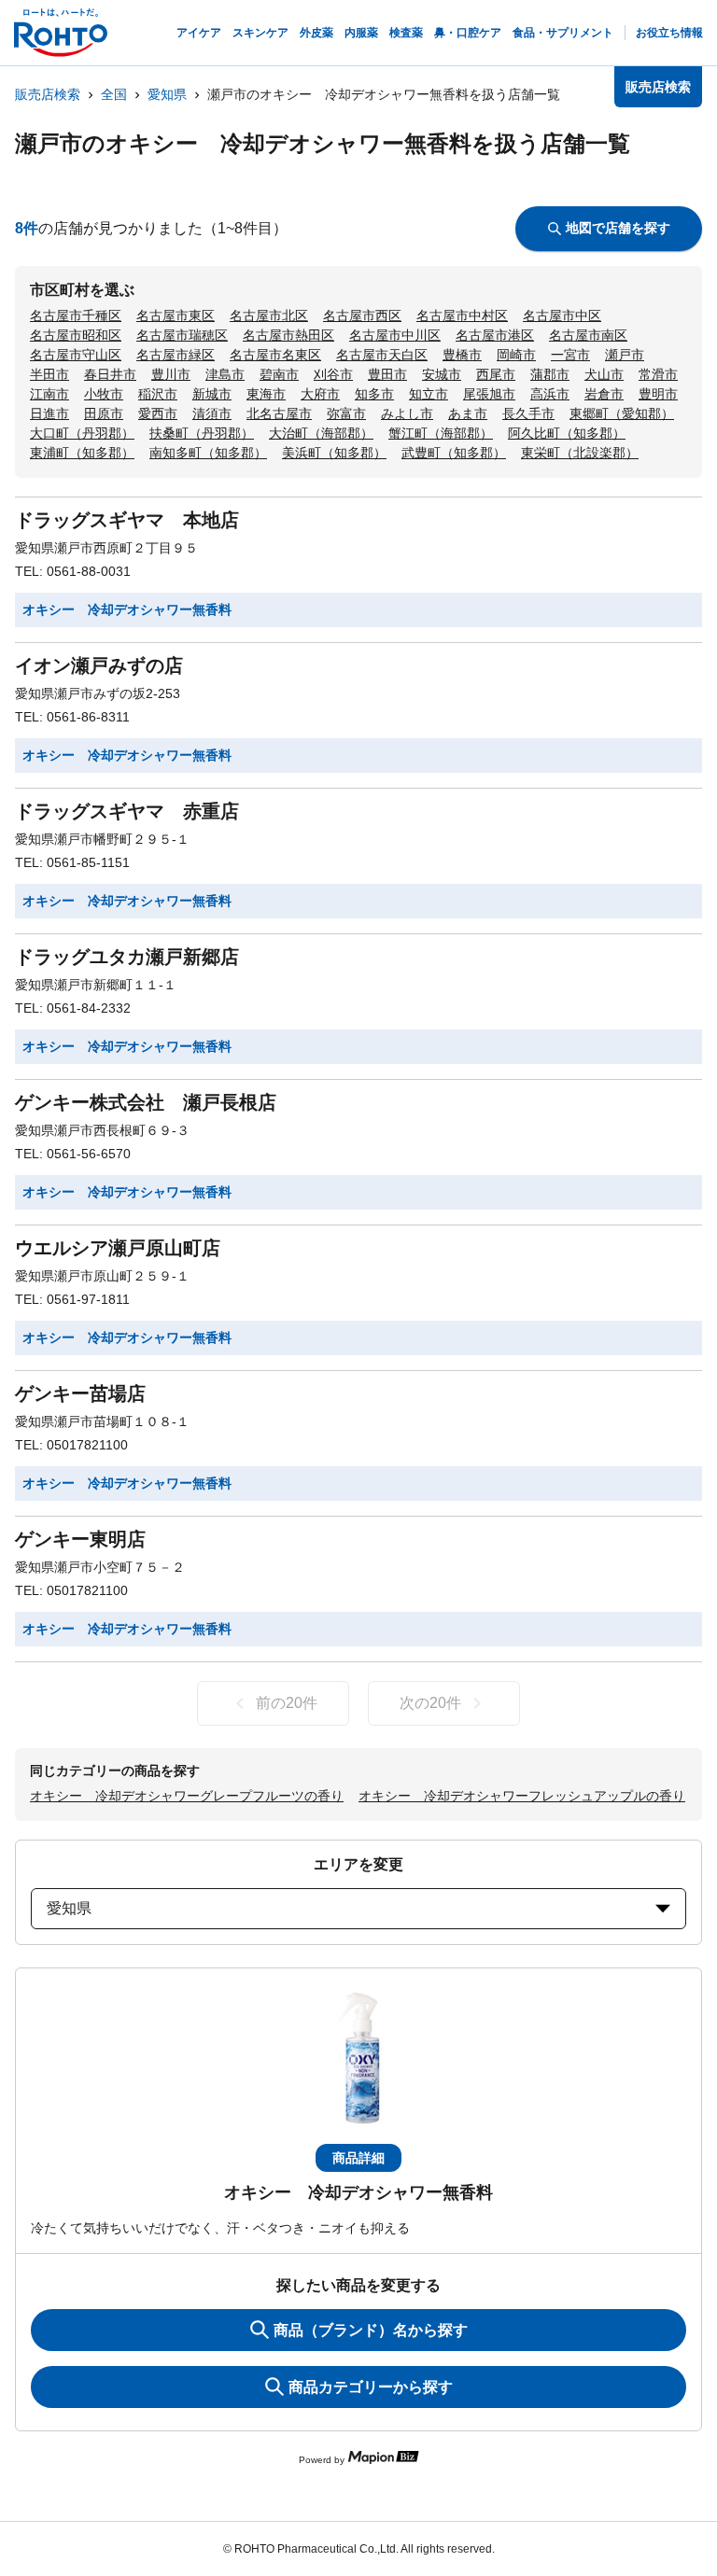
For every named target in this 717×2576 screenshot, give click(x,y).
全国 (114, 94)
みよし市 (407, 413)
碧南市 (279, 374)
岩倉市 (604, 394)
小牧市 (104, 394)
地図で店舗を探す (618, 228)
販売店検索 (48, 94)
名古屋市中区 (562, 315)
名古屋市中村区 (462, 315)
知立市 (429, 394)
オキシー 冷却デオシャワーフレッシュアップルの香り (522, 1796)
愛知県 (167, 94)
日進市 (49, 413)
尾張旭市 (489, 394)
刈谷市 (333, 374)
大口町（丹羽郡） (82, 433)
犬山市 (604, 374)
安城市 (442, 374)
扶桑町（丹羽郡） (202, 433)
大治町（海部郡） (321, 433)
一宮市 (570, 355)
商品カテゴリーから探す (371, 2387)
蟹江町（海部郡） (441, 433)
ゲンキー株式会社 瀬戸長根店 (146, 1102)
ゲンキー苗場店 (80, 1393)
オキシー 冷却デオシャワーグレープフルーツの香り (187, 1796)
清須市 (212, 413)
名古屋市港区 (495, 335)
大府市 (320, 394)
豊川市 (171, 374)
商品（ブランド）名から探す (371, 2330)
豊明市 (658, 394)
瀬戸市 (625, 355)
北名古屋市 (279, 413)
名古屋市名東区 (275, 355)
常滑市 (658, 374)
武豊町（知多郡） (454, 453)
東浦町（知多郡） (82, 453)
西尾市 (496, 374)
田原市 (104, 413)
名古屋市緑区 (176, 355)
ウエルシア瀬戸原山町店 (118, 1248)
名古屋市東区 (176, 315)
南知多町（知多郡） (208, 453)
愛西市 (158, 413)
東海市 (266, 394)
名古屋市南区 (588, 335)
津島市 (225, 374)
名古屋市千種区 (76, 315)
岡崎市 (516, 355)
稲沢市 (158, 394)
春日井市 (110, 374)
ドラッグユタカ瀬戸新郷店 (127, 957)
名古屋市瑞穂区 (182, 335)
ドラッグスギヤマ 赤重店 (127, 811)
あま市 (468, 413)
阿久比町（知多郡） (567, 433)
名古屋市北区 (269, 315)
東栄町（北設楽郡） (580, 453)
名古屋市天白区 (382, 355)
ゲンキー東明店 (80, 1539)
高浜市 (550, 394)
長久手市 (528, 413)
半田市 (49, 374)
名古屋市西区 (362, 315)
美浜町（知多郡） (334, 453)
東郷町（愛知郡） (622, 413)
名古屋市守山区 (76, 355)
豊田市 (387, 374)
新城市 (212, 394)
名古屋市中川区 (395, 335)
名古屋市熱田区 (288, 335)
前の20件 (287, 1703)
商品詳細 (358, 2158)
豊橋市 (462, 355)
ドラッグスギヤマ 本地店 (127, 520)
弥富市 (346, 413)
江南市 (49, 394)
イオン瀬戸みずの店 (99, 665)
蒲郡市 (550, 374)
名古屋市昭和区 (76, 335)
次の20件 (430, 1703)
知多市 (374, 394)
